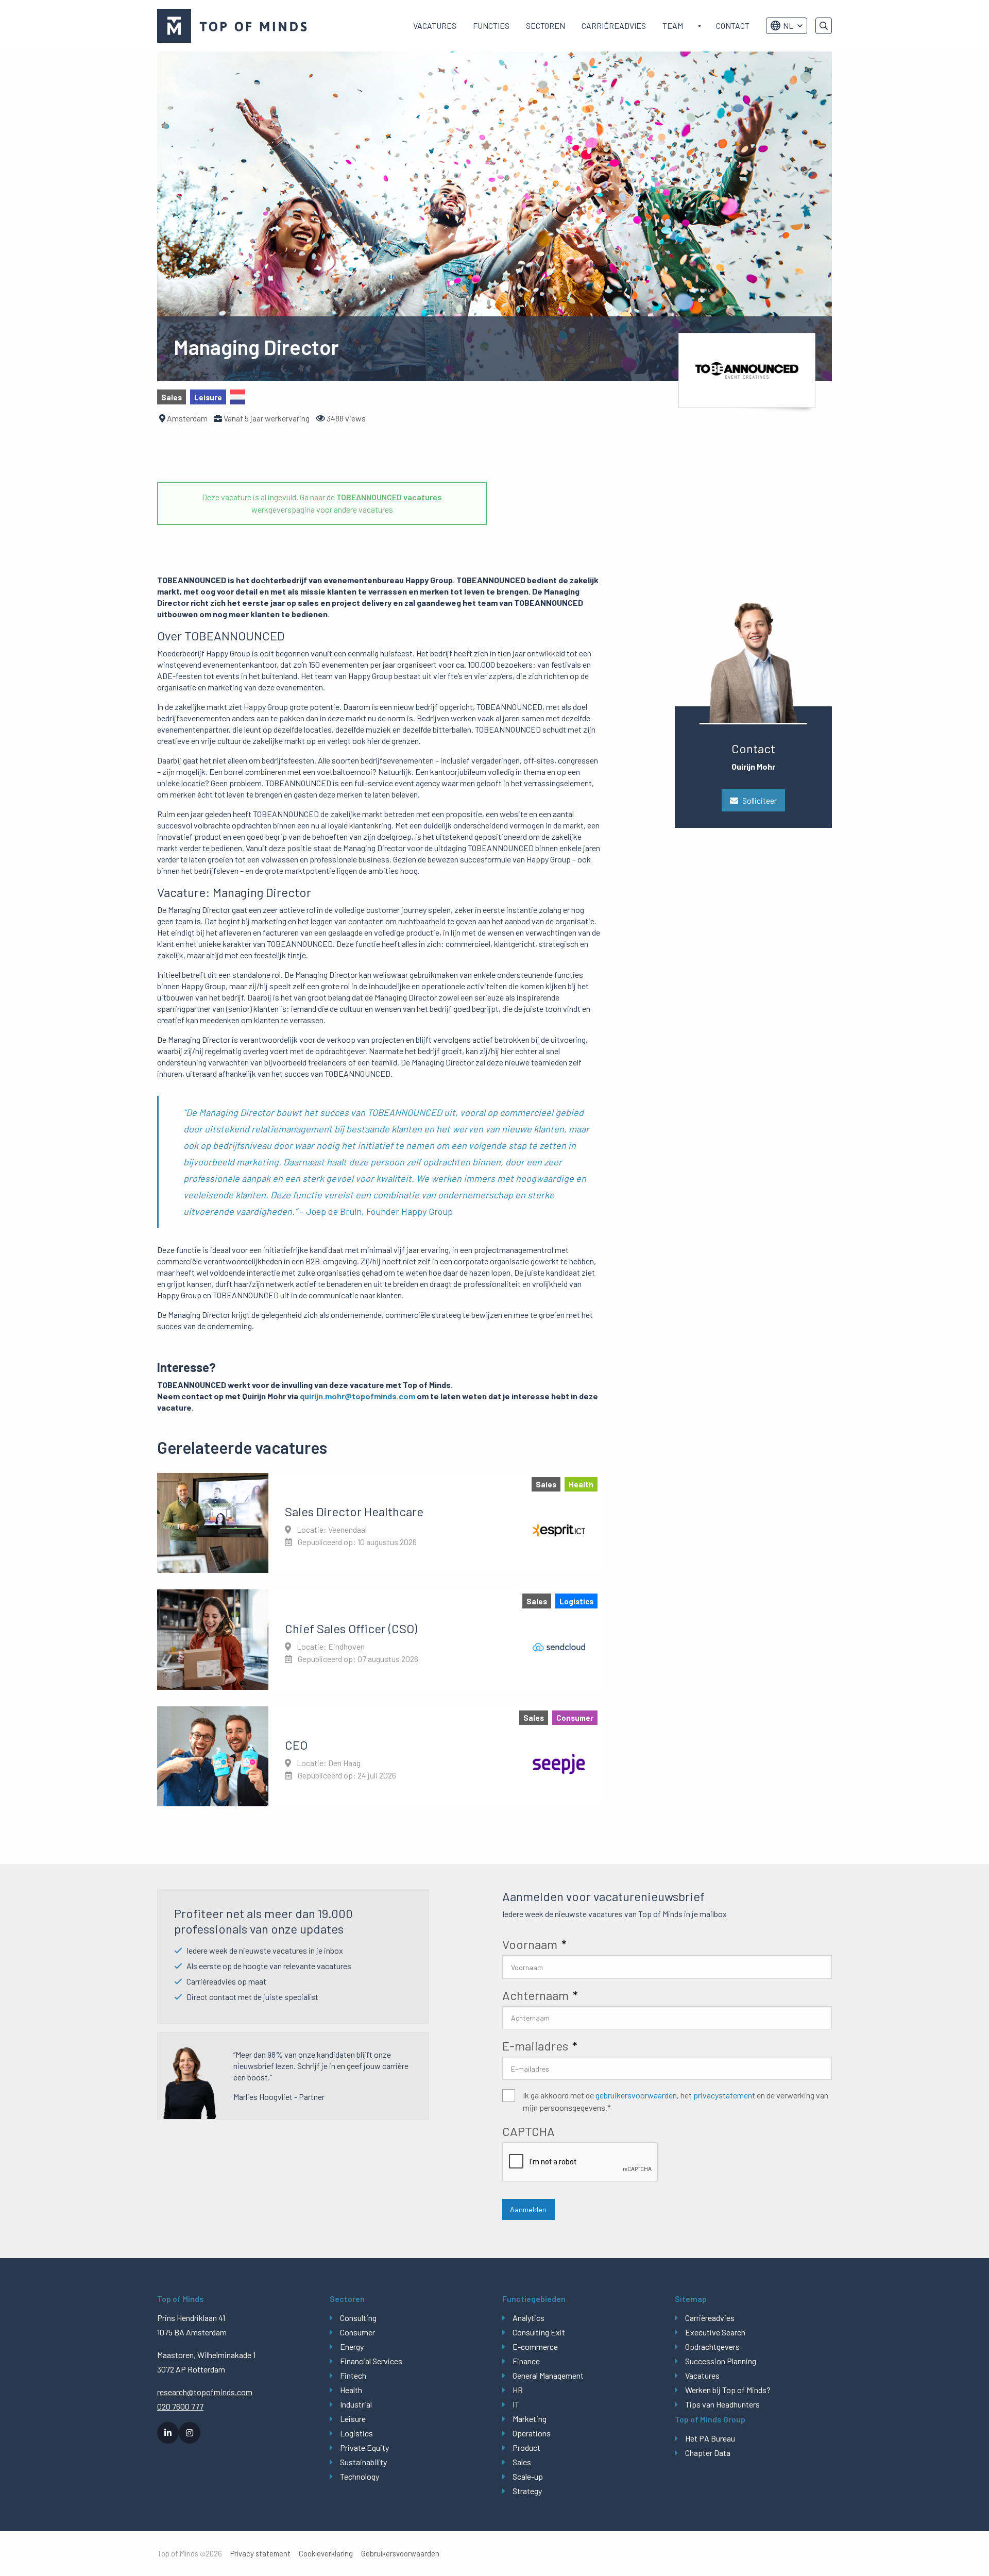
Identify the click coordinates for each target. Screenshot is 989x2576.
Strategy (527, 2491)
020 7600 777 (180, 2406)
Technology (360, 2476)
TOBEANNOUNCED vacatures (389, 497)
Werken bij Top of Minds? (728, 2390)
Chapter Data (708, 2453)
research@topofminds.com (205, 2392)
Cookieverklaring (326, 2554)
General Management (548, 2375)
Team (673, 26)
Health (351, 2390)
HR (518, 2390)
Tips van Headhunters (722, 2404)
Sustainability (363, 2462)
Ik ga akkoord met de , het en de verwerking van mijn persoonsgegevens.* (676, 2101)
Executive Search (715, 2332)
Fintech (353, 2375)
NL (788, 26)
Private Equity (364, 2447)
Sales (522, 2462)
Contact (733, 26)
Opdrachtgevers (712, 2346)
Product (526, 2447)
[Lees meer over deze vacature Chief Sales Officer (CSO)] (379, 1639)
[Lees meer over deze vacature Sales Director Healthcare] (379, 1523)
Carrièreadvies (614, 26)
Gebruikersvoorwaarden (400, 2554)
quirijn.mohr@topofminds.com (357, 1396)
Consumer (357, 2332)
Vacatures (435, 26)
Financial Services (371, 2361)
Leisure (353, 2419)
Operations (532, 2433)
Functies (491, 26)
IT (516, 2404)
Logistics (356, 2433)
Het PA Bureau (710, 2438)
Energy (352, 2346)
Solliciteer (760, 800)
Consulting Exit (539, 2332)
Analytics (528, 2318)
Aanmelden (528, 2209)
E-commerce (535, 2346)
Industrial (356, 2404)
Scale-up (528, 2476)
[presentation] (581, 2162)
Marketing (530, 2419)
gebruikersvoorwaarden (636, 2095)
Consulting (358, 2318)
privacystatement (724, 2095)
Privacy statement (260, 2554)
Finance (526, 2361)
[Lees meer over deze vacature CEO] (379, 1756)
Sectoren (545, 26)
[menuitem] (435, 26)
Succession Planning (721, 2361)
